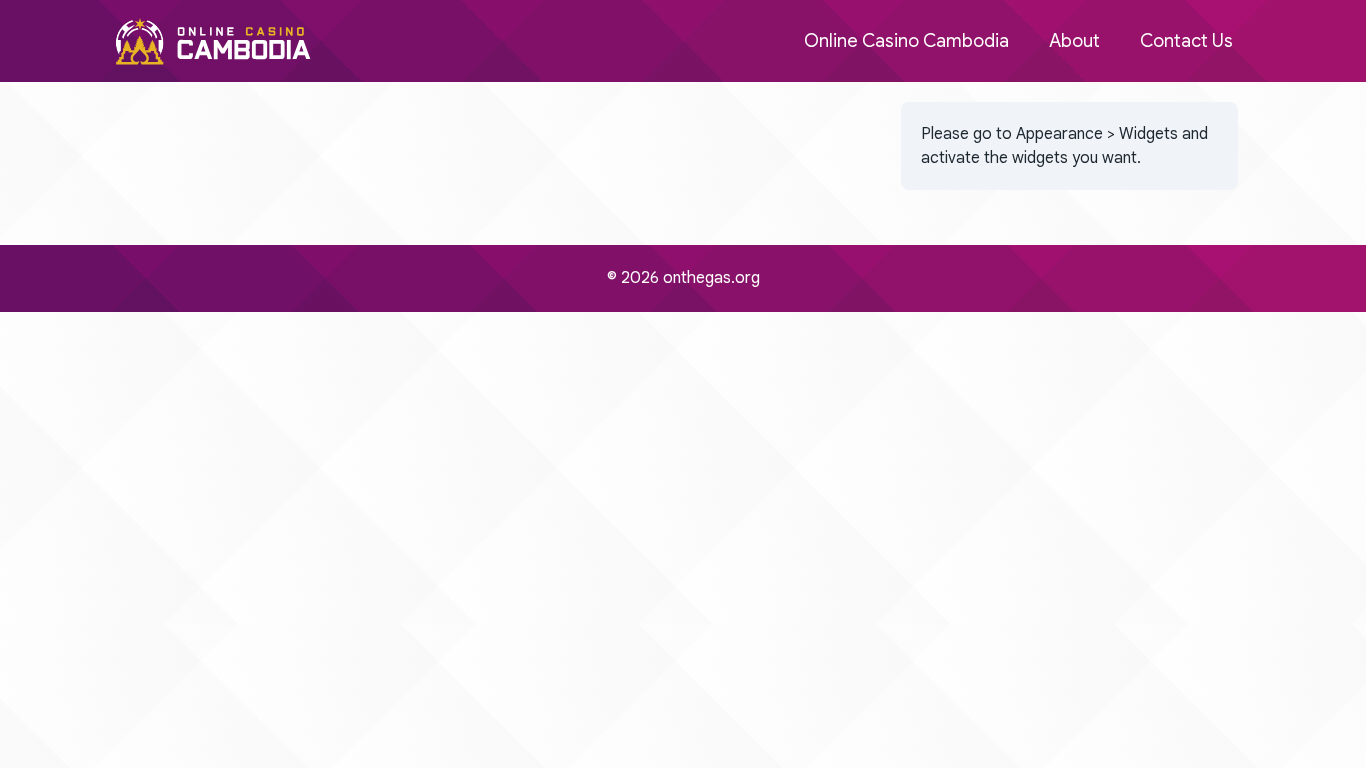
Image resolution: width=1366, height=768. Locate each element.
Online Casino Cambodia (906, 41)
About (1074, 41)
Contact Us (1186, 41)
